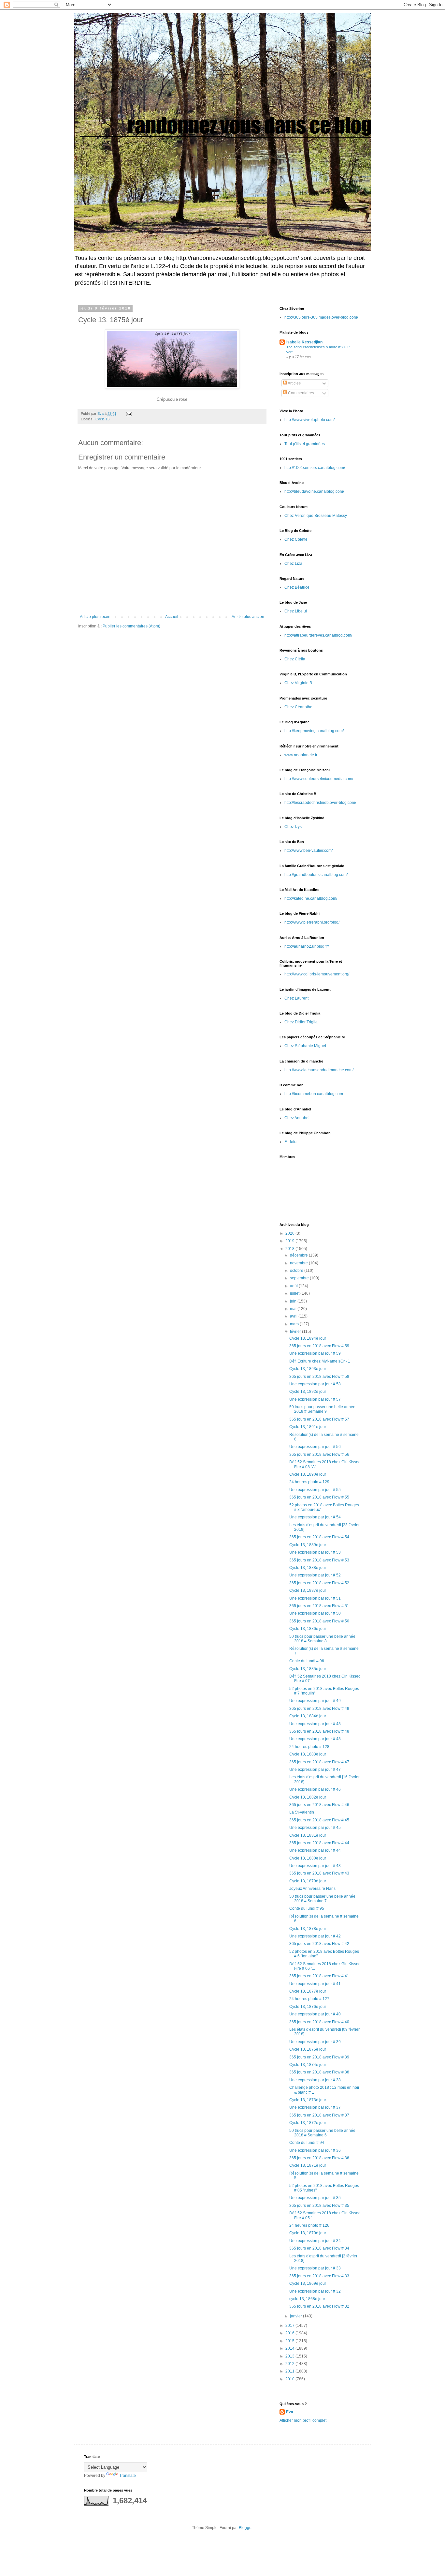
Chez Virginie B (298, 683)
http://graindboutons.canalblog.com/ (316, 875)
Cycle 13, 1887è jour (308, 1590)
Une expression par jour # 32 (315, 2291)
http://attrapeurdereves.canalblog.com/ (318, 635)
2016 (290, 2333)
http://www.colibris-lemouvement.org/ (317, 974)
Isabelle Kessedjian (304, 342)
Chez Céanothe (298, 707)
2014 (290, 2348)
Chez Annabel (297, 1118)
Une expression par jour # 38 (315, 2080)
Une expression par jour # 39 (315, 2042)
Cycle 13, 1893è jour (308, 1369)
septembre (300, 1278)
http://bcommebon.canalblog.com (314, 1094)
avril (294, 1316)
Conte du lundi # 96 (307, 1661)
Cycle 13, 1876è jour (308, 2007)
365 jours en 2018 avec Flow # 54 (319, 1537)
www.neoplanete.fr (301, 755)
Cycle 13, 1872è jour (308, 2123)
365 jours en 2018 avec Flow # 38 (319, 2072)
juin (294, 1301)
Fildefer (291, 1142)
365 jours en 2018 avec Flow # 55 (319, 1497)
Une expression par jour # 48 (315, 1724)
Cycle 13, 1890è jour (308, 1474)
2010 (290, 2379)
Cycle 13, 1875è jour (308, 2049)
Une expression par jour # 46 (315, 1789)
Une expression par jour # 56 (315, 1447)
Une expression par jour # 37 (315, 2107)
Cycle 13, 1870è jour (308, 2233)
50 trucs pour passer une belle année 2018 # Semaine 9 (322, 1409)
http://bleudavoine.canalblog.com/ (314, 491)
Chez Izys (293, 827)
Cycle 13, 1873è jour (308, 2100)
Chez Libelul (296, 611)
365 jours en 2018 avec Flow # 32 (319, 2306)
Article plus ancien (248, 617)
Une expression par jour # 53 (315, 1552)
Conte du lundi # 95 (307, 1908)
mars (295, 1324)
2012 (290, 2364)
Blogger (246, 2528)
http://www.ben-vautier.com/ (309, 851)
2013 (290, 2356)
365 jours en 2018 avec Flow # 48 (319, 1731)
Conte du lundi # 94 (307, 2143)
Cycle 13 (102, 419)
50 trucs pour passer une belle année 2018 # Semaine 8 (322, 1639)
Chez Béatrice (297, 587)
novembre (299, 1263)
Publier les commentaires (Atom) (131, 626)
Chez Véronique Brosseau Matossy (316, 516)
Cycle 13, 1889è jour (308, 1545)
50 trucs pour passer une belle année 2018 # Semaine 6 (322, 2133)
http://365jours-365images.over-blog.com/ (321, 317)
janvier (296, 2316)
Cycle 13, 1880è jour (308, 1858)
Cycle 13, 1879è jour (308, 1881)
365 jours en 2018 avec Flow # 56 (319, 1454)
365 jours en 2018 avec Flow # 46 (319, 1805)
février (296, 1332)
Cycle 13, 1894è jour (308, 1338)
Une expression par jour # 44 (315, 1850)
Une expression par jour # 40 (315, 2014)
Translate (128, 2476)
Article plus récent (96, 617)
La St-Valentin (302, 1812)
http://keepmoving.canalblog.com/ (314, 731)
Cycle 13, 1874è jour (308, 2065)
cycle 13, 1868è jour (307, 2299)
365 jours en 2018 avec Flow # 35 (319, 2206)
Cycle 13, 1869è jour (308, 2283)
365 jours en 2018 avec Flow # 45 (319, 1820)
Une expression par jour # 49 (315, 1701)
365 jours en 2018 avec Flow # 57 (319, 1419)
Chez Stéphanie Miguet (305, 1046)
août (294, 1286)
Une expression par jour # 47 (315, 1770)
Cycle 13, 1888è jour (308, 1568)
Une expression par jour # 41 (315, 1984)
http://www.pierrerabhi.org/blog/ (312, 922)
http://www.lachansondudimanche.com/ (319, 1070)
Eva (290, 2412)
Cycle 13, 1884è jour (308, 1716)
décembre (299, 1255)
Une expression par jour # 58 (315, 1384)
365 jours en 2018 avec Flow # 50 (319, 1621)
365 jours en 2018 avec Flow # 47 (319, 1762)
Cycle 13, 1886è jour (308, 1629)
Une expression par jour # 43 (315, 1866)
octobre (297, 1271)
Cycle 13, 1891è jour (308, 1427)
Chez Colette (296, 539)
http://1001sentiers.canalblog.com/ (315, 468)
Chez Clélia (295, 659)
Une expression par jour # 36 (315, 2150)
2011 (290, 2371)
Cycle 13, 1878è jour (308, 1929)
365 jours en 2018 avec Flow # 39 (319, 2057)
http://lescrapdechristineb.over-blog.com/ (320, 803)
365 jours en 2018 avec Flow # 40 (319, 2022)
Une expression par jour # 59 (315, 1353)
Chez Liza (293, 564)
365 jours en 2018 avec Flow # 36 (319, 2158)
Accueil (172, 617)
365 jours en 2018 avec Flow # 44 (319, 1843)
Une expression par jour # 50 (315, 1613)
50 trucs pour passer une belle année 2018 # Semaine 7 (322, 1899)
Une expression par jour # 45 (315, 1828)
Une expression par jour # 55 (315, 1490)
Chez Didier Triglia (301, 1022)
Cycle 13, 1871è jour (308, 2165)
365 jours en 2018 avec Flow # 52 (319, 1583)
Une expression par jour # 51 (315, 1598)
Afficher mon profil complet (303, 2420)
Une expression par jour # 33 (315, 2268)
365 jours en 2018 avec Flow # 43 (319, 1873)
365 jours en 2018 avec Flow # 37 (319, 2115)
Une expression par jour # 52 (315, 1575)
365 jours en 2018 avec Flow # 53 (319, 1560)
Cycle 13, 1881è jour (308, 1835)
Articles (294, 383)
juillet (295, 1293)
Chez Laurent (296, 998)
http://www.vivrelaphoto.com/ (309, 420)
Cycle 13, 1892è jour (308, 1392)
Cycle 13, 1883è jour (308, 1754)
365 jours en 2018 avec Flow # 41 (319, 1976)
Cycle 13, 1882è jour (308, 1797)
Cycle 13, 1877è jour (308, 1991)
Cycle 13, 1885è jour (308, 1669)
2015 (290, 2341)
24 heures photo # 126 (309, 2225)
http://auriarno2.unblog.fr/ (307, 946)
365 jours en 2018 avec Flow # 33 (319, 2276)
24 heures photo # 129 (309, 1482)
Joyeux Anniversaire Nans (312, 1889)
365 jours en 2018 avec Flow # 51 (319, 1606)
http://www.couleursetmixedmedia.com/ (319, 779)
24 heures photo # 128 (309, 1747)
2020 (290, 1233)
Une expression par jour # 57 (315, 1399)
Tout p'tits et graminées (305, 444)
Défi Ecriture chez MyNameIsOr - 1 (320, 1361)
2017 (290, 2326)
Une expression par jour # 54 (315, 1517)
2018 (290, 1249)
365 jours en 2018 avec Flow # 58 (319, 1377)
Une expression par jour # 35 (315, 2198)
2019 (290, 1241)
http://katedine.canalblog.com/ (311, 898)
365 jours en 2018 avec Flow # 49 (319, 1709)
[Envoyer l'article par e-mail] (129, 414)
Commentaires (301, 393)
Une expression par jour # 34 (315, 2241)
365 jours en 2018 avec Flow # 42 (319, 1944)
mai (294, 1309)
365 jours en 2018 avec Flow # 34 (319, 2248)
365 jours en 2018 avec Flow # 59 (319, 1346)
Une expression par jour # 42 (315, 1936)
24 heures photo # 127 (309, 1999)
